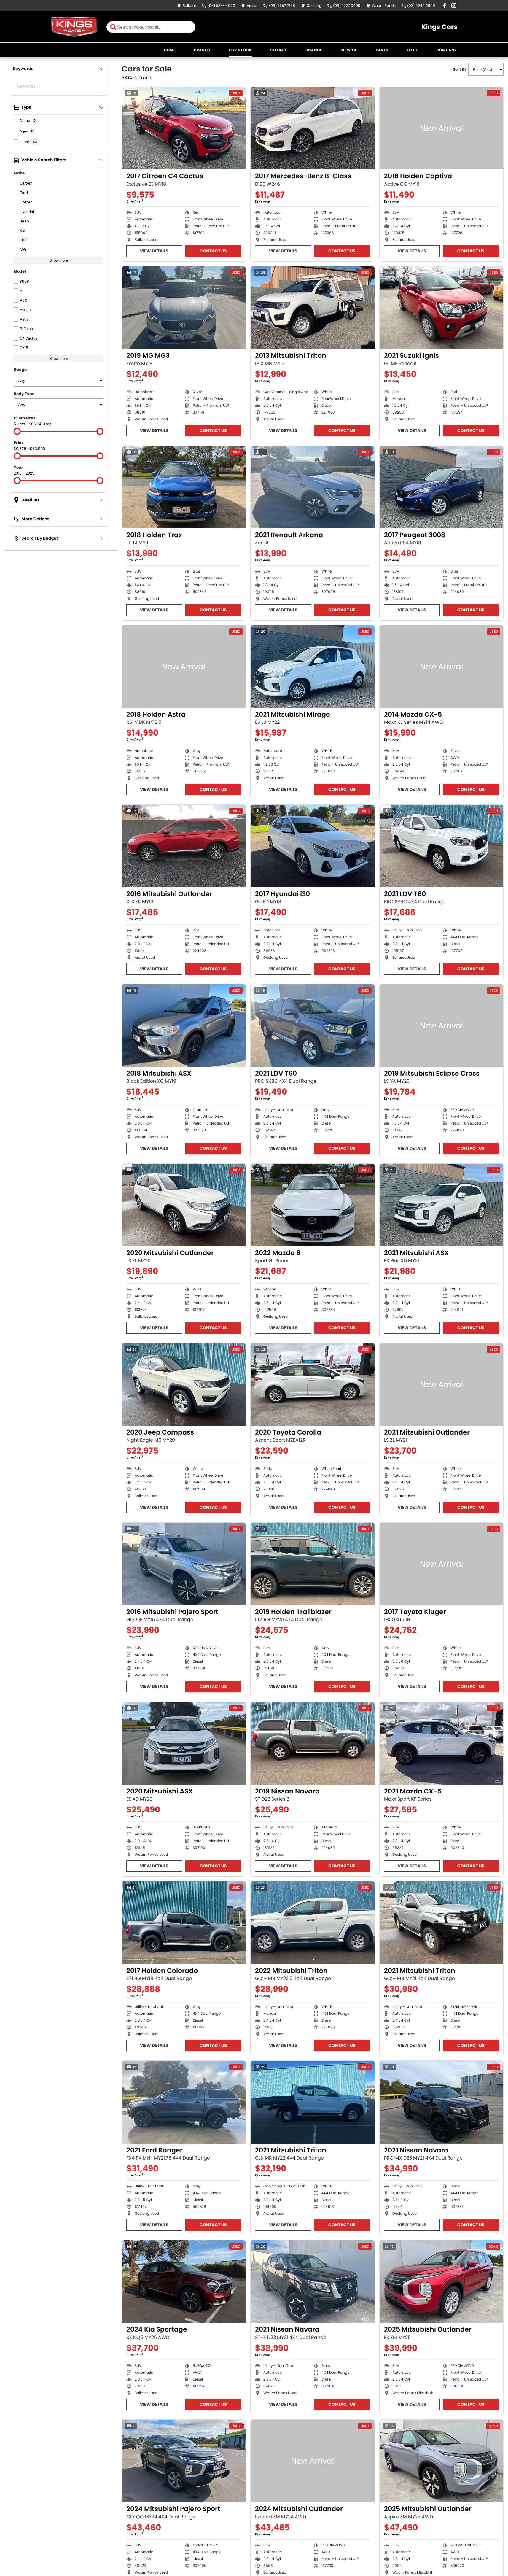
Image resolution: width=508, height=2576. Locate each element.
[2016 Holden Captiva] (441, 128)
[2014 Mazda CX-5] (441, 667)
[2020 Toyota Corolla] (312, 1384)
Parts (382, 50)
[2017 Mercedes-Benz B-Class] (312, 128)
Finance (313, 50)
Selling (278, 50)
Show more (59, 260)
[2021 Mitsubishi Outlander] (441, 1384)
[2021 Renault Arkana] (312, 487)
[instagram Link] (454, 5)
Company (447, 50)
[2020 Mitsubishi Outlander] (184, 1205)
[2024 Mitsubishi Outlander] (312, 2461)
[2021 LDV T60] (441, 846)
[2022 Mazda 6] (312, 1205)
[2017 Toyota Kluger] (441, 1564)
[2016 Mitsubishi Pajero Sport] (184, 1564)
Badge (20, 369)
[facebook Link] (445, 5)
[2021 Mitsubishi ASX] (441, 1205)
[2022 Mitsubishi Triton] (312, 1923)
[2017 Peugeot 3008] (441, 487)
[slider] (17, 431)
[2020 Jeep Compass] (184, 1384)
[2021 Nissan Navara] (441, 2102)
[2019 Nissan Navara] (312, 1743)
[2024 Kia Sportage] (184, 2281)
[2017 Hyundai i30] (312, 846)
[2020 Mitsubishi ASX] (184, 1743)
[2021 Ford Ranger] (184, 2102)
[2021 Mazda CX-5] (441, 1743)
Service (349, 50)
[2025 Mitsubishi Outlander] (441, 2281)
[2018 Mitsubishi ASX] (184, 1025)
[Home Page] (74, 27)
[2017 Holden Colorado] (184, 1923)
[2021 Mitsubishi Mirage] (312, 667)
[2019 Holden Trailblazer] (312, 1564)
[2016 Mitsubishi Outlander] (184, 846)
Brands (202, 50)
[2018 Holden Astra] (184, 667)
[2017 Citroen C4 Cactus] (184, 128)
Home (170, 50)
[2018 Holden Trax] (184, 487)
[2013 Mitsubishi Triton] (312, 308)
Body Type (24, 394)
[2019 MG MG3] (184, 308)
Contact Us (213, 251)
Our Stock (240, 50)
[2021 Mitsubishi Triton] (441, 1923)
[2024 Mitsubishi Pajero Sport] (184, 2461)
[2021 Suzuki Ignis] (441, 308)
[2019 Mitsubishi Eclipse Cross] (441, 1025)
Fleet (412, 50)
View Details (154, 251)
